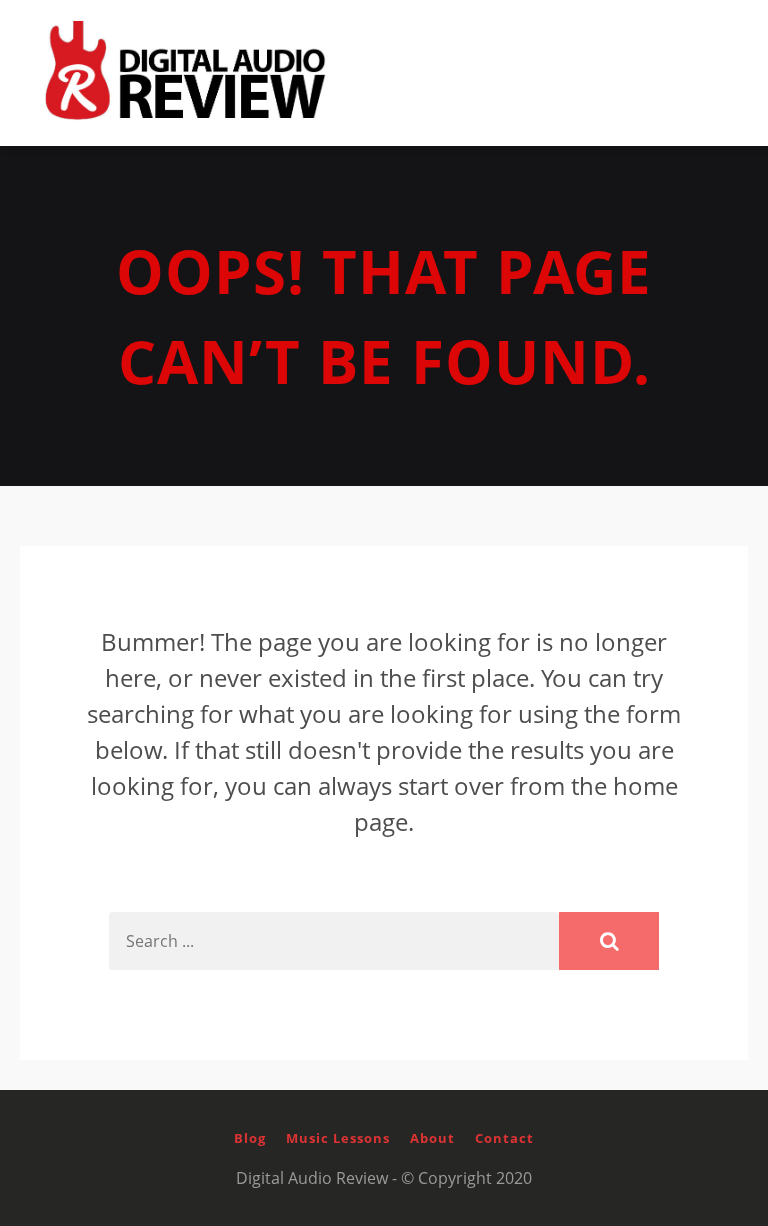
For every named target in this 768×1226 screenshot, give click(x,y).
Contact (504, 1138)
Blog (250, 1138)
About (432, 1138)
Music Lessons (338, 1138)
